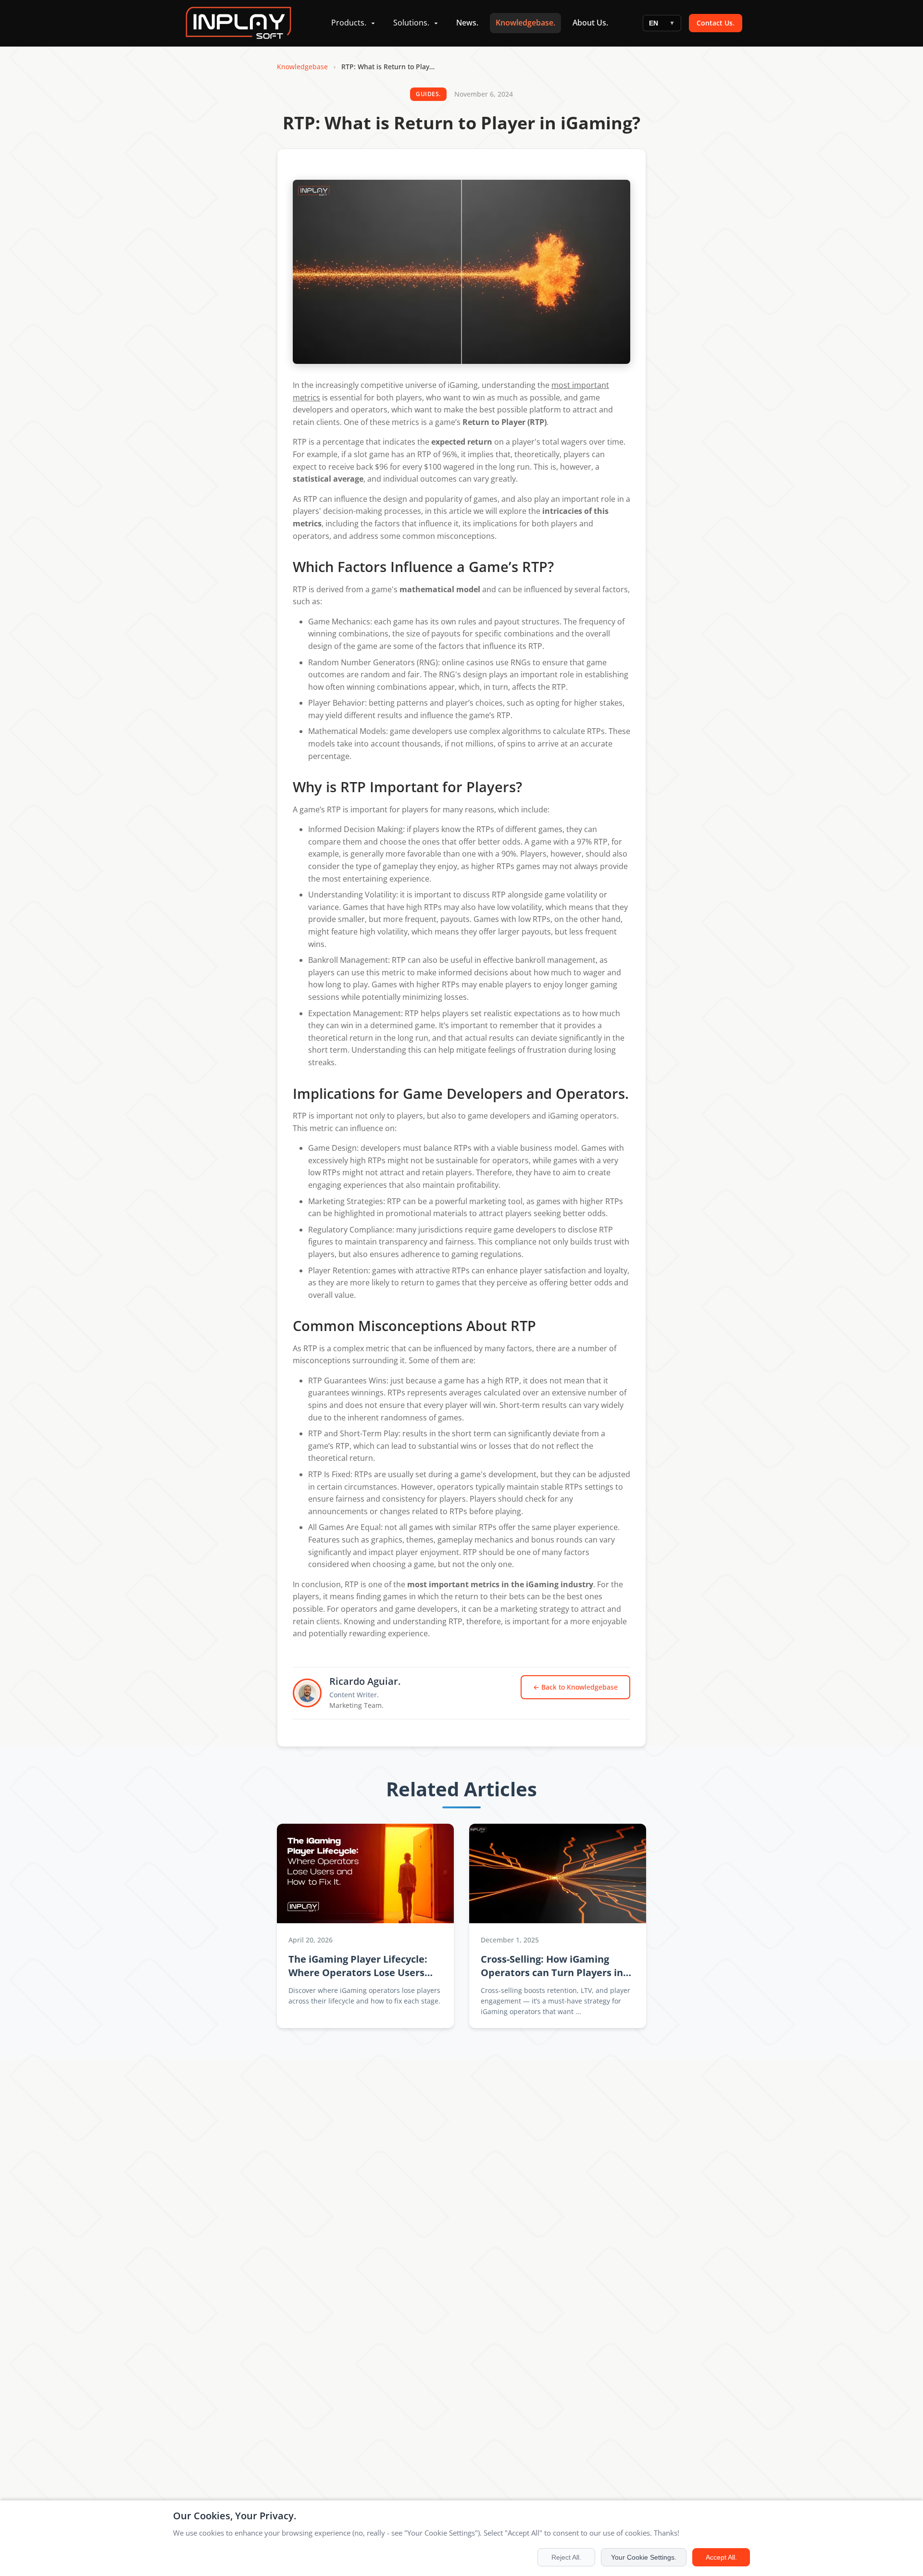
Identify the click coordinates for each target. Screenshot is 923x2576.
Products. (349, 23)
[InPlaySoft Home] (238, 23)
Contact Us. (716, 23)
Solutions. (411, 23)
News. (467, 23)
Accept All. (721, 2557)
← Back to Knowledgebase (575, 1687)
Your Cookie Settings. (644, 2557)
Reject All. (566, 2557)
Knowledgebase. (525, 23)
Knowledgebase (302, 67)
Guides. (428, 94)
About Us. (590, 23)
